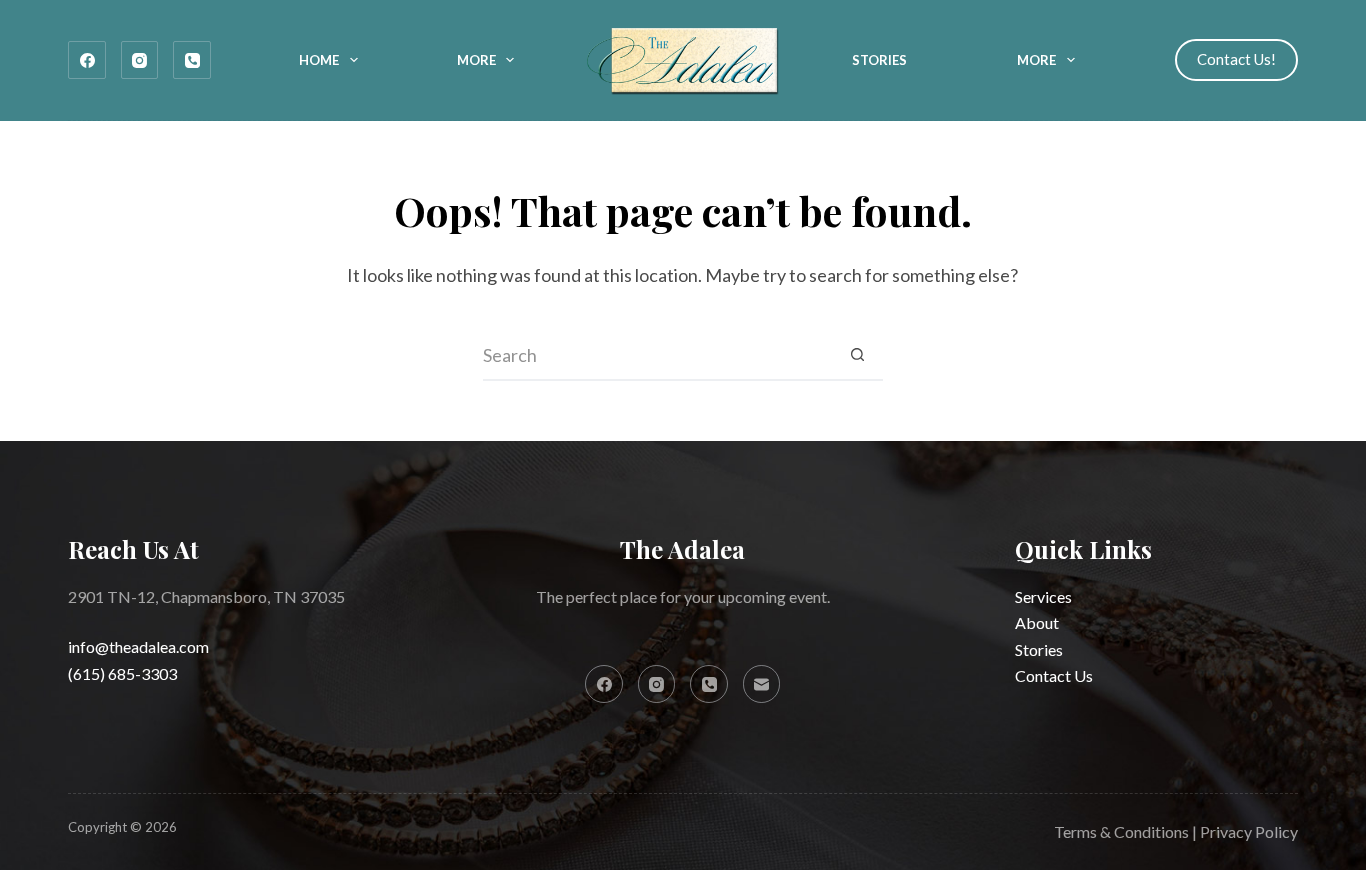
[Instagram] (140, 60)
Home (319, 60)
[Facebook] (87, 60)
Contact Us (1054, 675)
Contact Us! (1236, 59)
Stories (879, 60)
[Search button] (858, 356)
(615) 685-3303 (122, 673)
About (1037, 622)
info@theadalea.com (138, 646)
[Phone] (192, 60)
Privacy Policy (1249, 831)
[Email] (762, 684)
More (476, 60)
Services (1043, 596)
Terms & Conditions (1121, 831)
